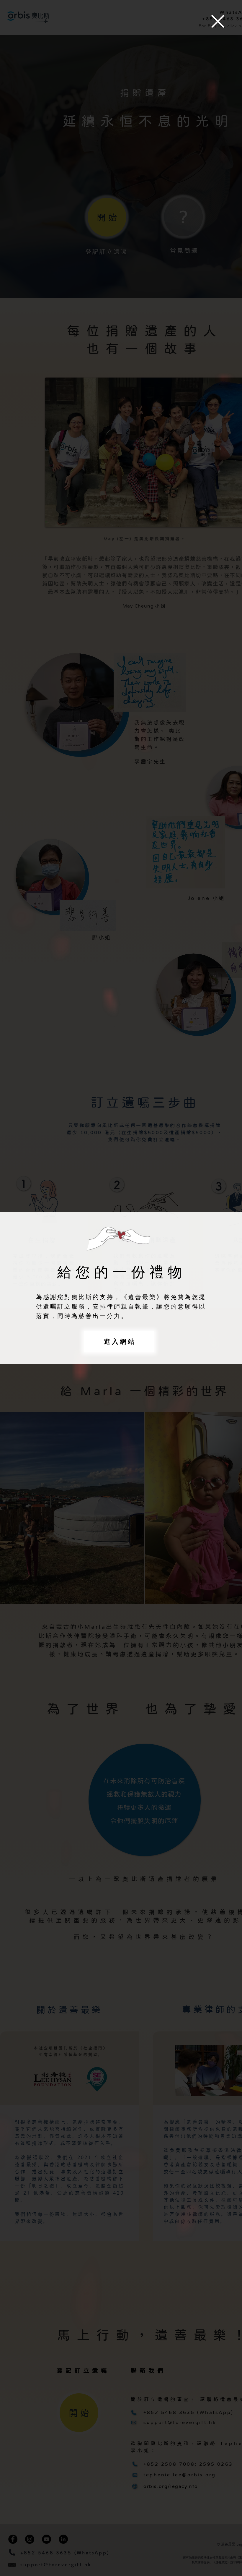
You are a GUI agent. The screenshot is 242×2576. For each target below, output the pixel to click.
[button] (218, 21)
